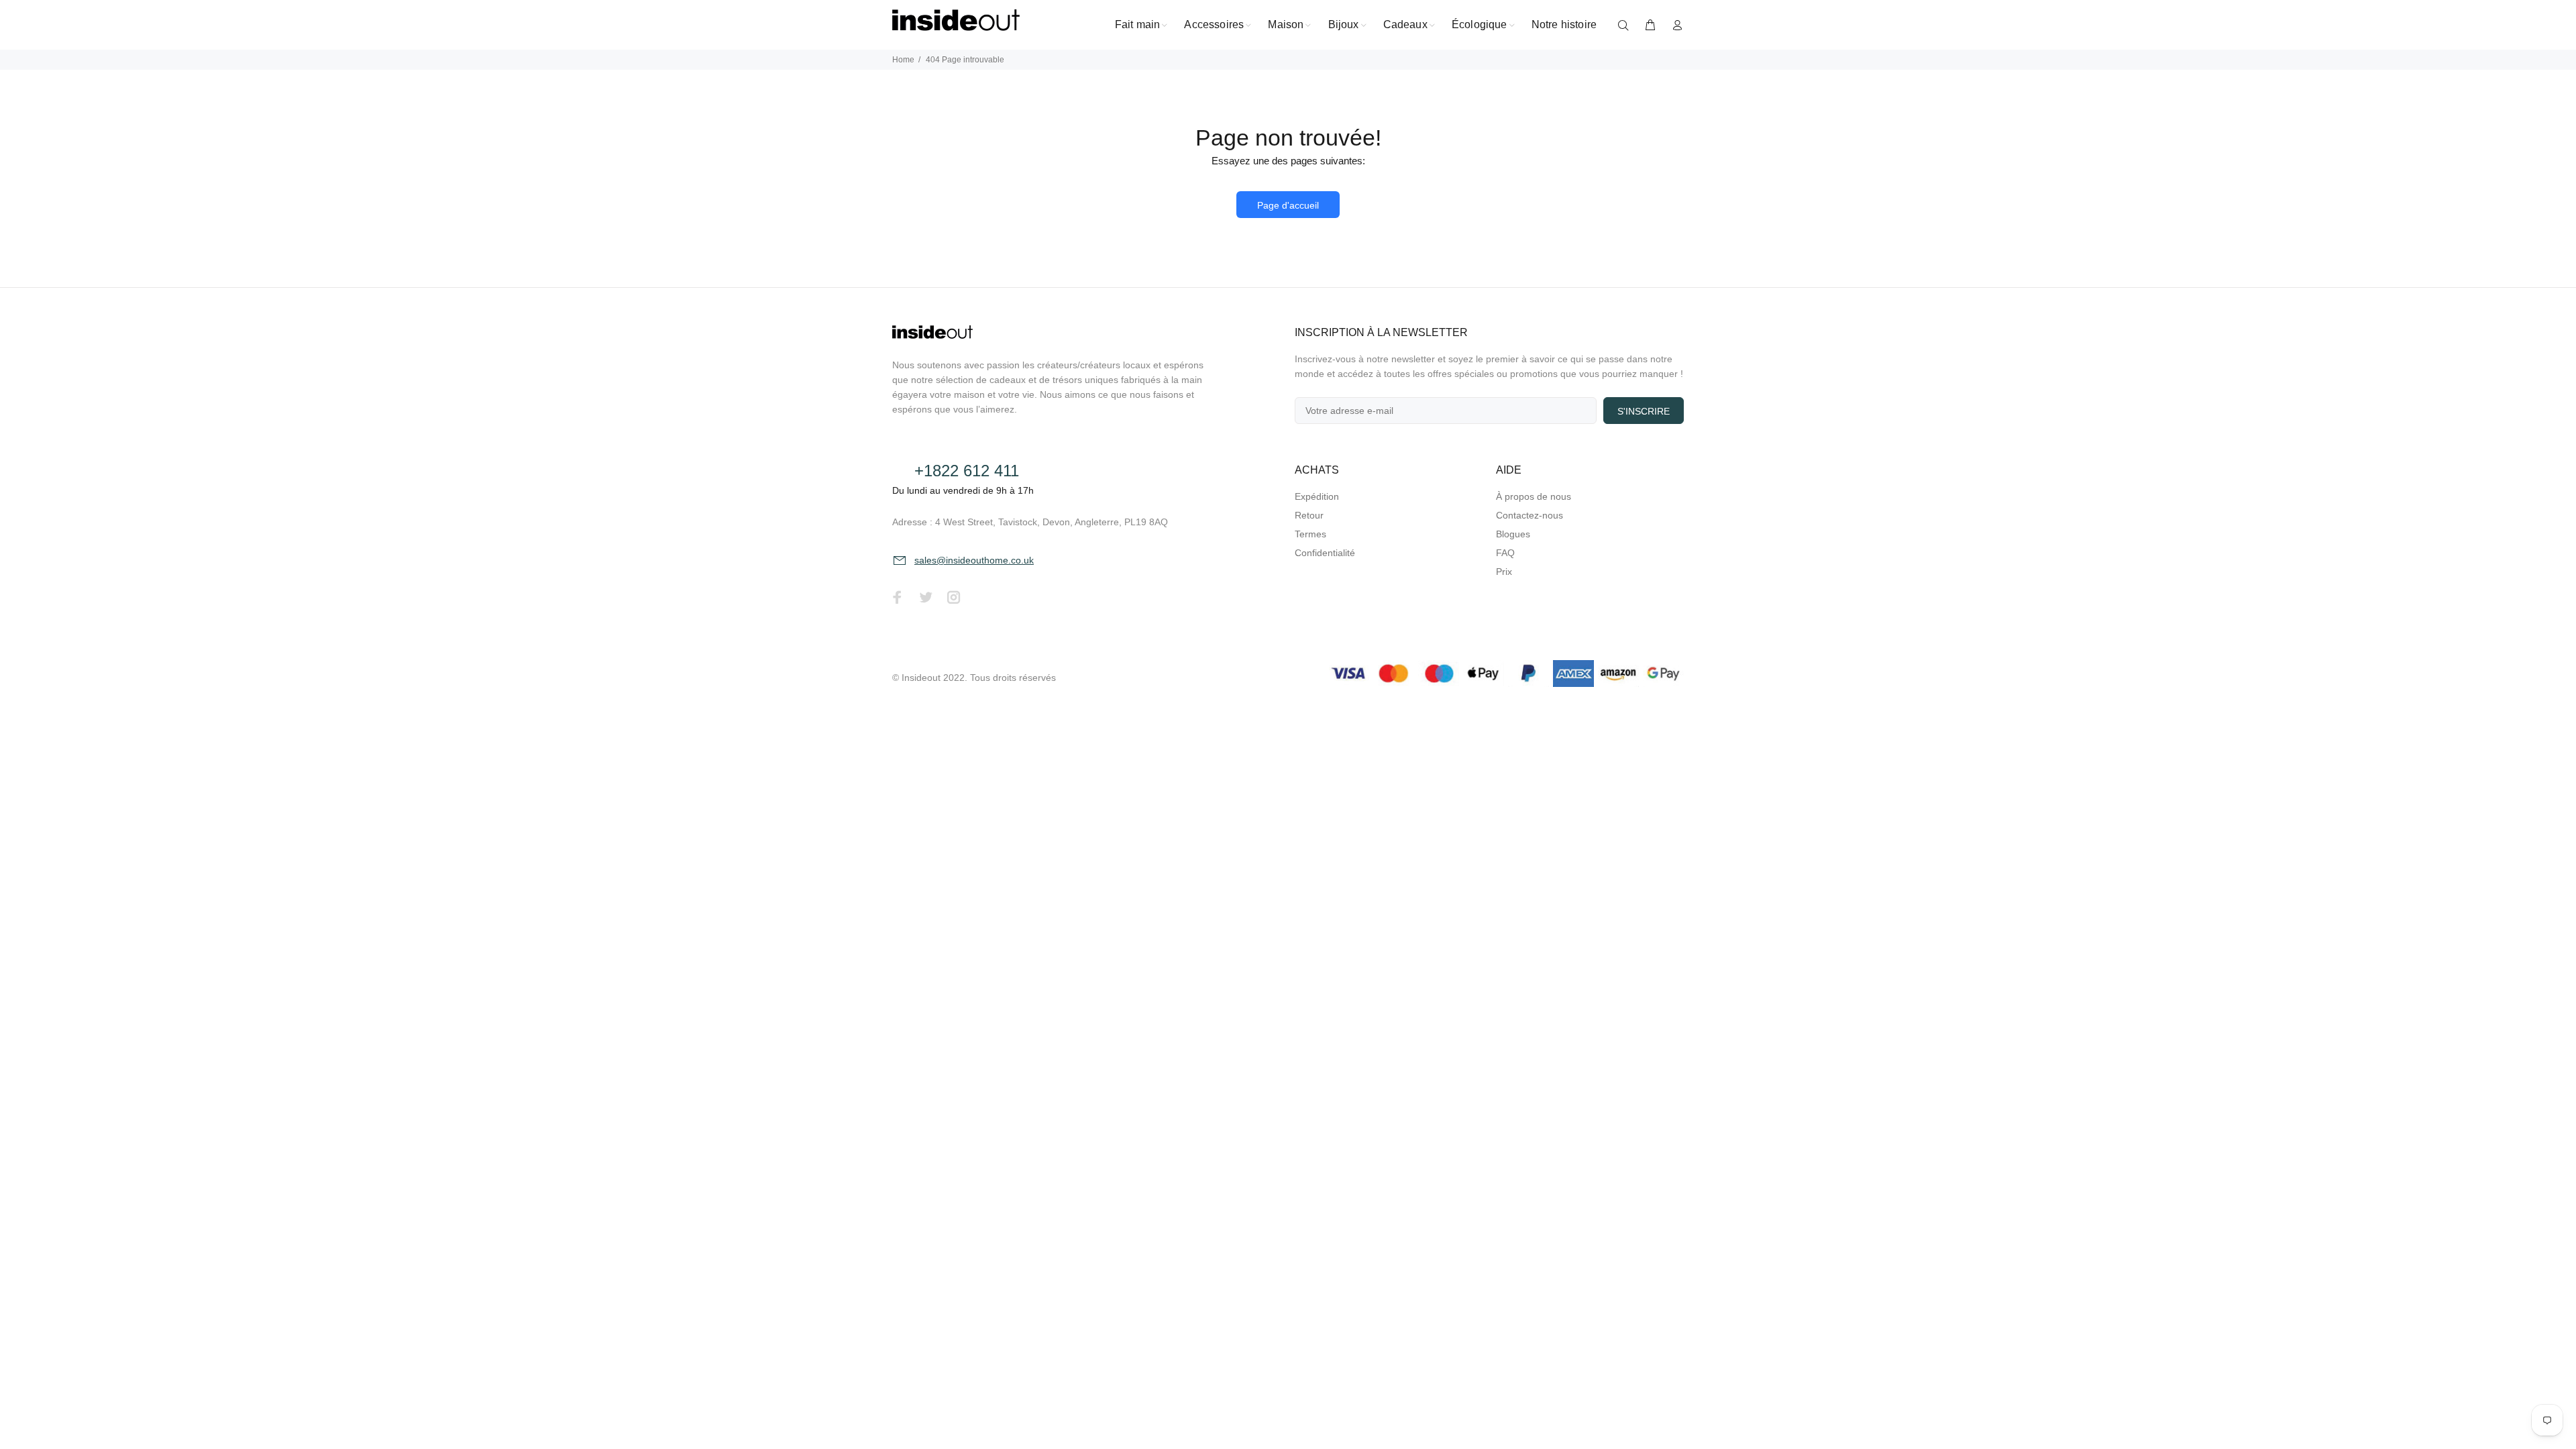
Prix (1504, 572)
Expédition (1317, 496)
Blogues (1513, 534)
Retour (1309, 515)
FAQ (1505, 553)
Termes (1310, 534)
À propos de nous (1534, 496)
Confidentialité (1325, 553)
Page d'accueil (1288, 205)
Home (903, 60)
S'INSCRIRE (1644, 411)
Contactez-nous (1529, 515)
